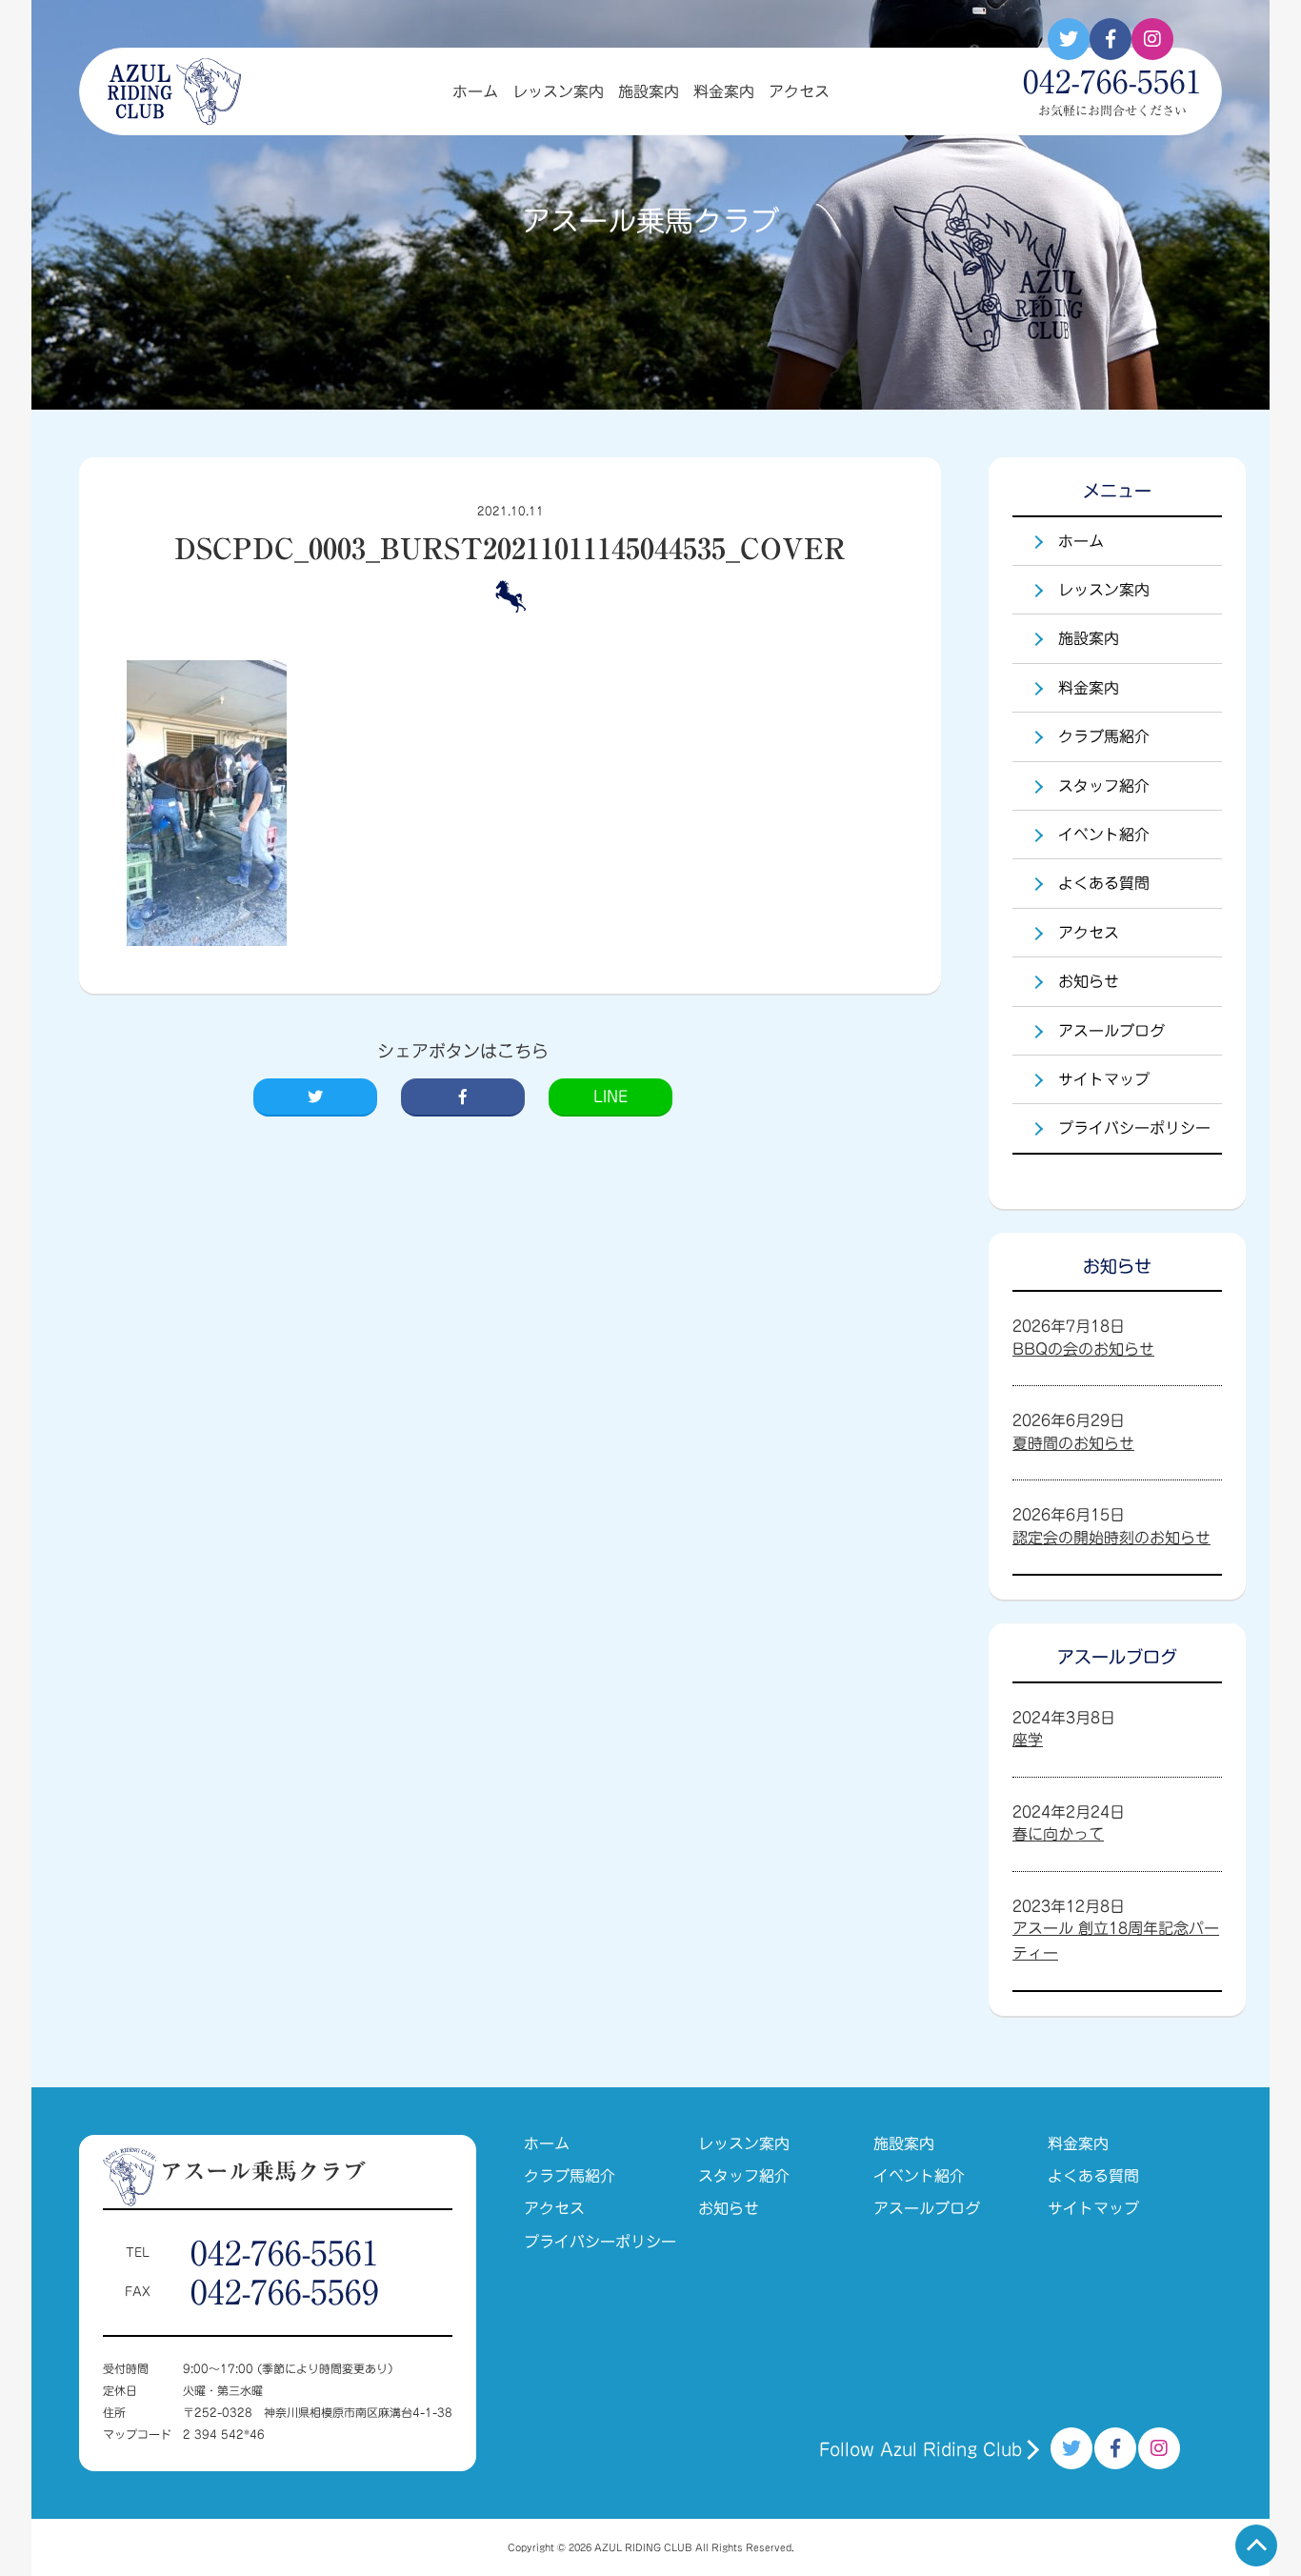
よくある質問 (1104, 883)
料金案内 (724, 91)
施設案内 (649, 91)
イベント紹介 (1104, 835)
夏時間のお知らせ (1073, 1443)
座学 (1028, 1740)
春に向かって (1058, 1834)
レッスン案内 (558, 91)
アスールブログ (1111, 1031)
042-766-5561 (285, 2253)
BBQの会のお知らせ (1083, 1349)
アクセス (799, 91)
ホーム (475, 91)
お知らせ (1089, 981)
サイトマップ (1104, 1079)
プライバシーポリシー (1134, 1128)
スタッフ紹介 (1104, 786)
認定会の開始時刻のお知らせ (1111, 1538)
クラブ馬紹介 (1104, 736)
